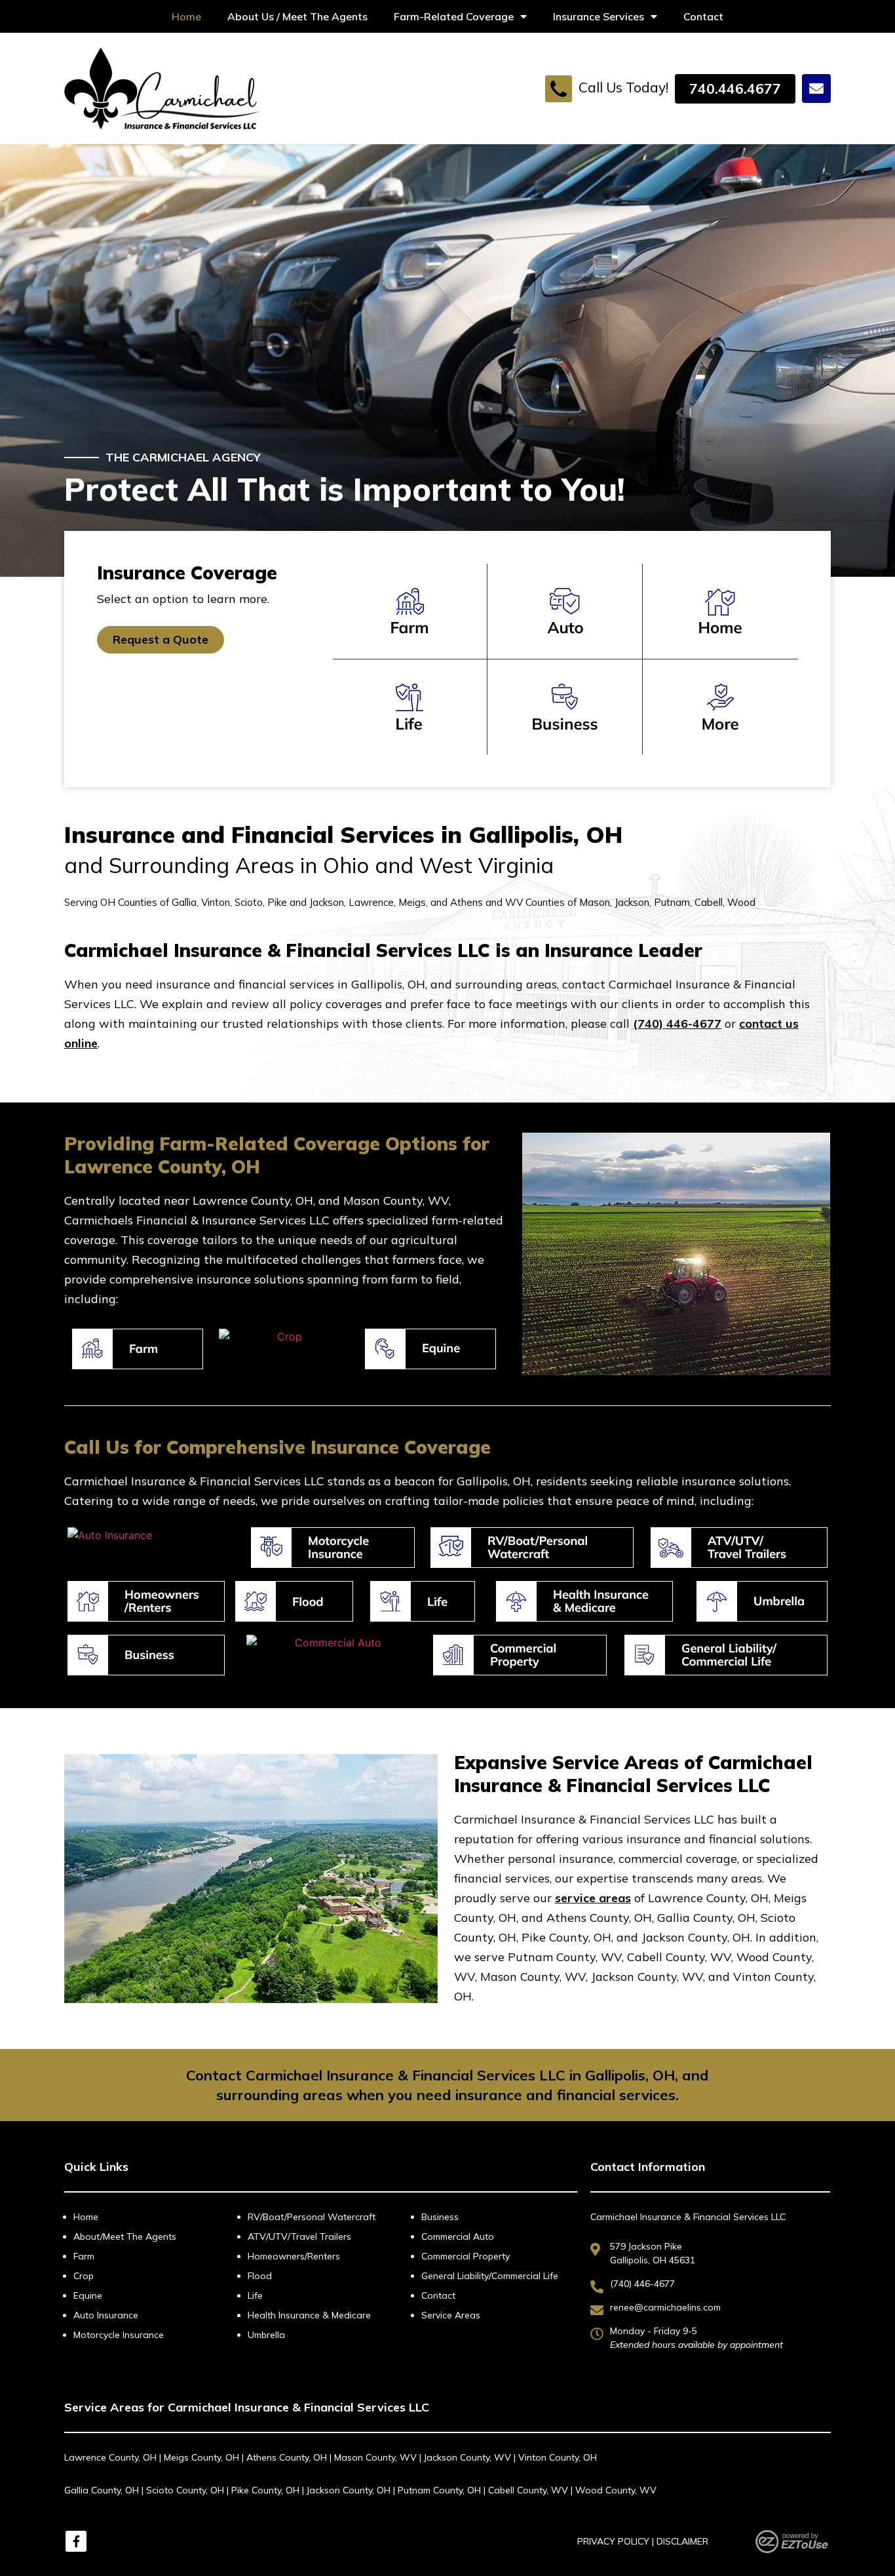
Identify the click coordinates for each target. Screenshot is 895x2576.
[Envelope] (816, 88)
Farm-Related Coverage (454, 16)
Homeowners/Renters (294, 2256)
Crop (84, 2276)
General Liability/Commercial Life (490, 2276)
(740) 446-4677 (677, 1024)
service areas (593, 1898)
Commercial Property (466, 2256)
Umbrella (266, 2335)
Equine (88, 2295)
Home (186, 16)
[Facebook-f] (76, 2541)
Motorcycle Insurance (119, 2335)
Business (440, 2217)
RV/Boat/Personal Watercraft (312, 2217)
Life (255, 2295)
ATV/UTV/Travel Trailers (299, 2236)
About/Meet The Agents (125, 2236)
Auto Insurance (106, 2315)
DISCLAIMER (682, 2541)
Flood (260, 2276)
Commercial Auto (458, 2236)
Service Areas (451, 2315)
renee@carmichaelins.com (665, 2307)
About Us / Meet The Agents (297, 16)
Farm (84, 2256)
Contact (703, 16)
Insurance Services (599, 16)
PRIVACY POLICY (613, 2541)
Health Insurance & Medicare (309, 2315)
